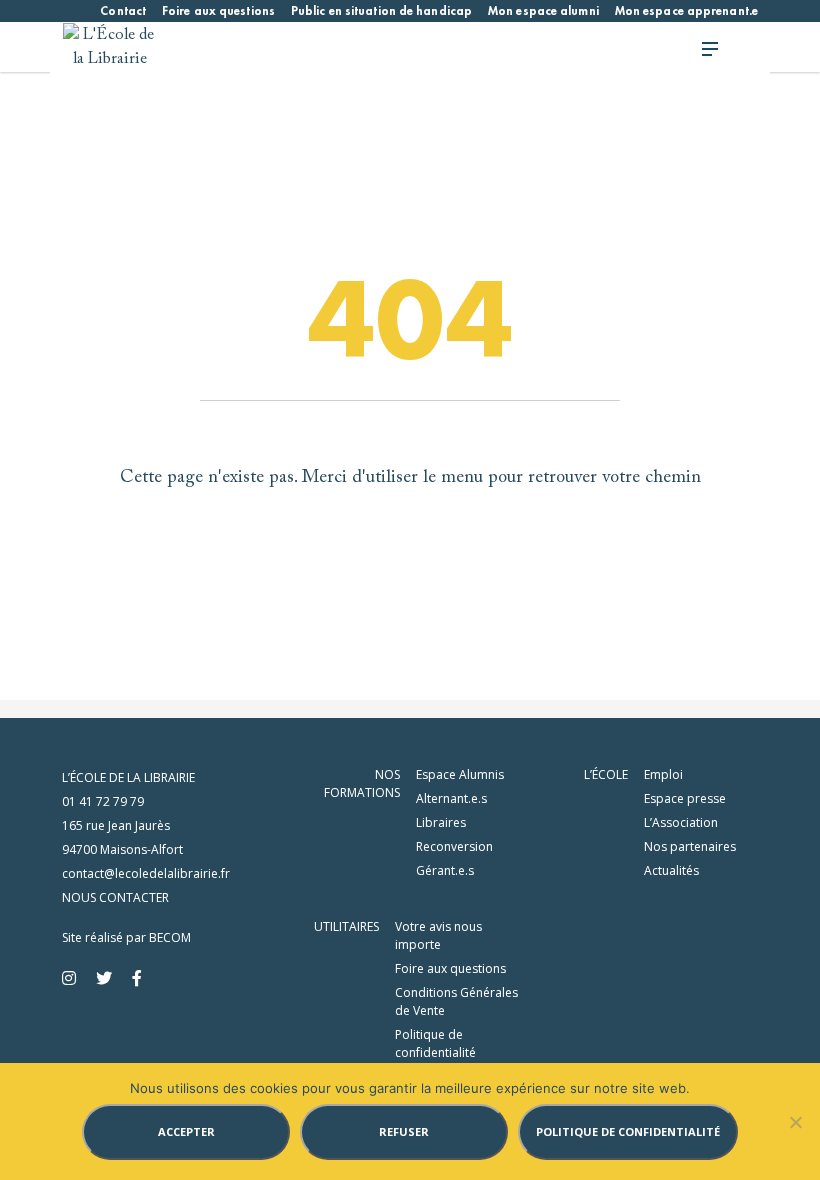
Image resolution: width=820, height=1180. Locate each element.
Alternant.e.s (451, 798)
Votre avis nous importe (438, 935)
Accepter (186, 1131)
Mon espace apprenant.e (686, 11)
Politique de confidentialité (435, 1043)
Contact (123, 11)
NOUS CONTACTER (115, 897)
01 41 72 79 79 (103, 801)
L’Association (681, 822)
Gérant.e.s (445, 870)
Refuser (404, 1131)
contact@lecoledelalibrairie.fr (146, 873)
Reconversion (454, 846)
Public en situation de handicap (381, 11)
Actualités (671, 870)
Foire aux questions (218, 11)
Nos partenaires (690, 846)
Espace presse (685, 798)
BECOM (170, 937)
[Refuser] (795, 1122)
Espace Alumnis (460, 774)
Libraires (441, 822)
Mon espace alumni (543, 11)
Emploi (663, 774)
